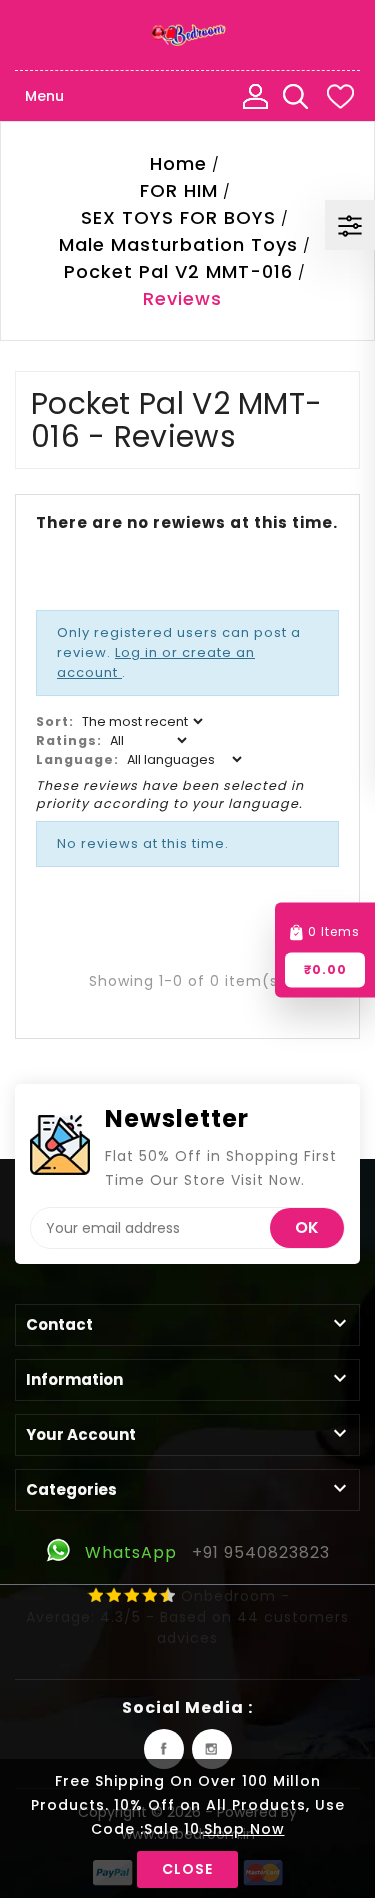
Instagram (212, 1749)
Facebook (164, 1749)
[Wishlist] (340, 96)
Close (187, 1869)
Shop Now (244, 1829)
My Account (255, 96)
